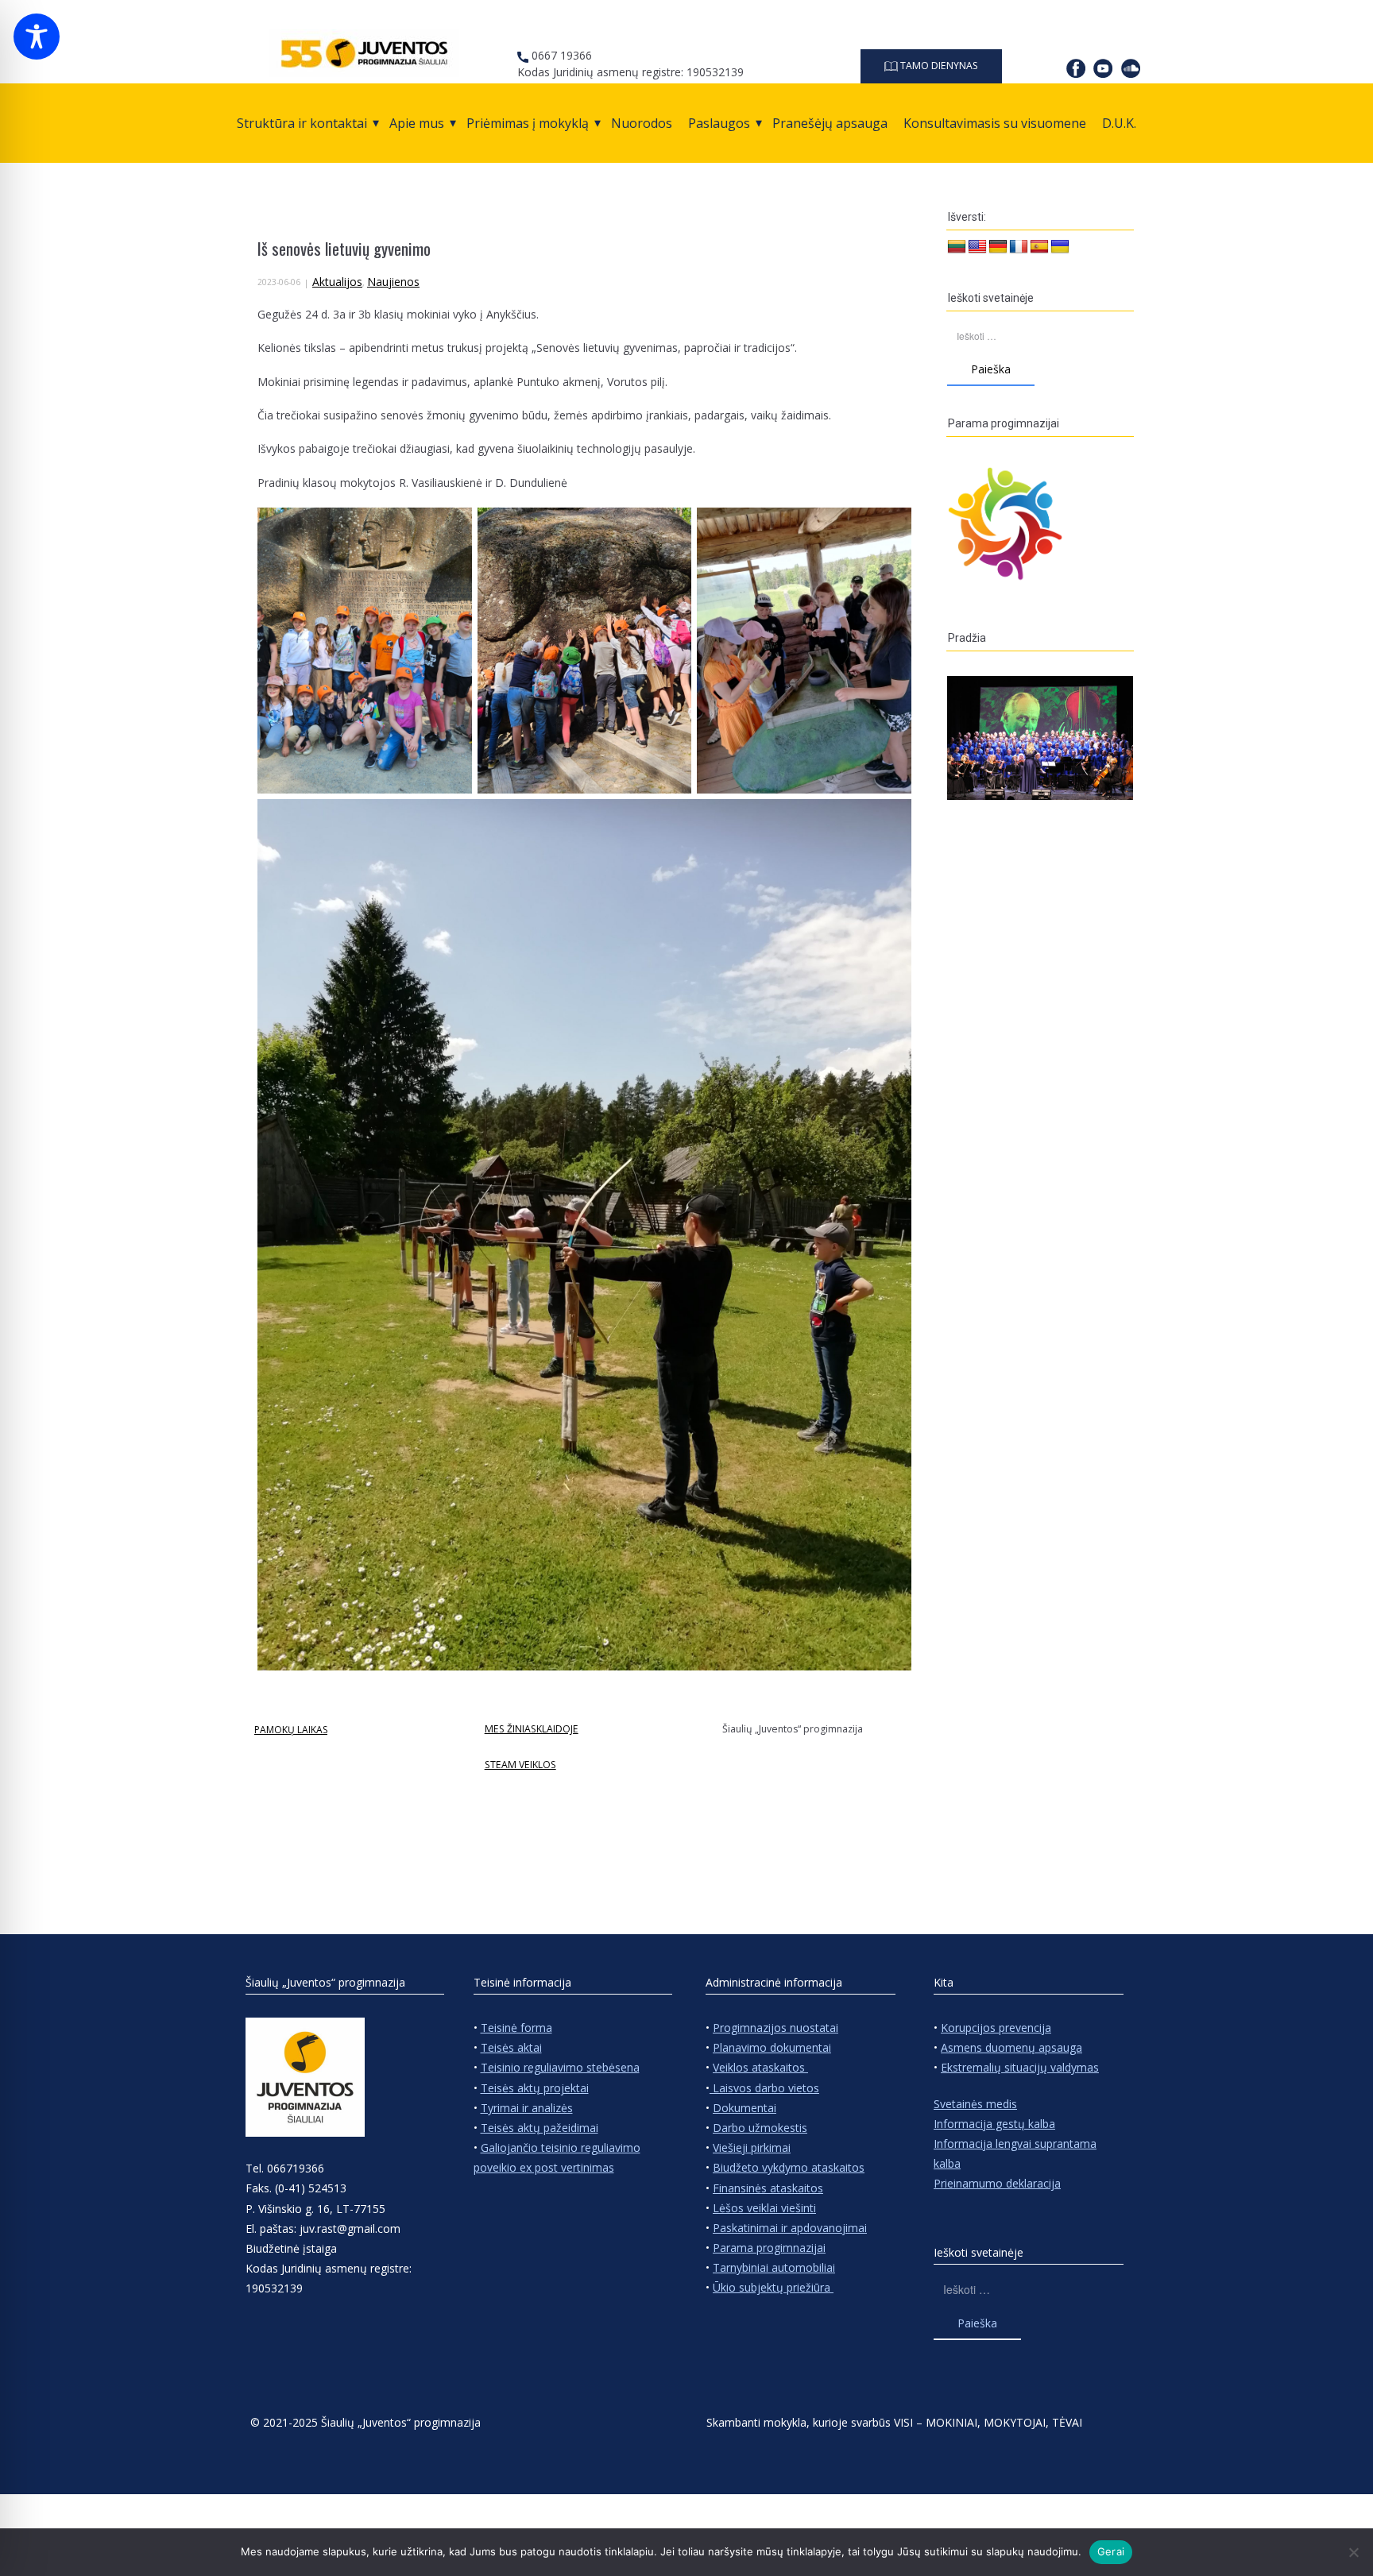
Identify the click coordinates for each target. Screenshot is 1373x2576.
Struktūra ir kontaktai (302, 123)
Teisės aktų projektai (535, 2088)
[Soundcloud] (1131, 68)
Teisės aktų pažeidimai (540, 2128)
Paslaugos (719, 123)
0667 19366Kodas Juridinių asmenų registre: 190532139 (630, 64)
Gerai (1111, 2551)
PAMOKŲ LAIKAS (291, 1730)
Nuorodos (642, 123)
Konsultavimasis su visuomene (995, 123)
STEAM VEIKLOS (520, 1765)
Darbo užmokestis (760, 2128)
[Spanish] (1039, 247)
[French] (1019, 247)
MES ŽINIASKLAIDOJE (532, 1729)
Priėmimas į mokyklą (528, 123)
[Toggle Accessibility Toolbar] (37, 37)
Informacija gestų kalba (994, 2124)
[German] (998, 247)
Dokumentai (745, 2108)
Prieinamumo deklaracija (997, 2183)
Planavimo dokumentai (772, 2047)
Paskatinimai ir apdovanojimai (790, 2228)
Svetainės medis (975, 2104)
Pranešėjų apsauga (830, 123)
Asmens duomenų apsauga (1011, 2047)
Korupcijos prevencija (996, 2028)
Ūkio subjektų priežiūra (773, 2287)
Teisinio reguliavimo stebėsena (560, 2067)
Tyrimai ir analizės (527, 2108)
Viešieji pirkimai (752, 2147)
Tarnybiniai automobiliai (774, 2267)
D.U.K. (1119, 123)
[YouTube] (1103, 68)
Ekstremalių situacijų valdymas (1020, 2067)
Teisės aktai (511, 2047)
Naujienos (393, 282)
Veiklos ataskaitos (760, 2067)
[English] (977, 247)
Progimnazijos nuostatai (775, 2028)
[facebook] (1076, 68)
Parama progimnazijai (769, 2248)
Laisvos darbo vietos (764, 2088)
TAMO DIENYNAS (938, 66)
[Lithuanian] (957, 247)
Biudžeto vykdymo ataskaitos (789, 2167)
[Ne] (1353, 2552)
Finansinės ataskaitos (768, 2188)
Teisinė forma (516, 2028)
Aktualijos (337, 282)
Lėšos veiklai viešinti (764, 2208)
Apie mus (417, 123)
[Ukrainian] (1060, 247)
